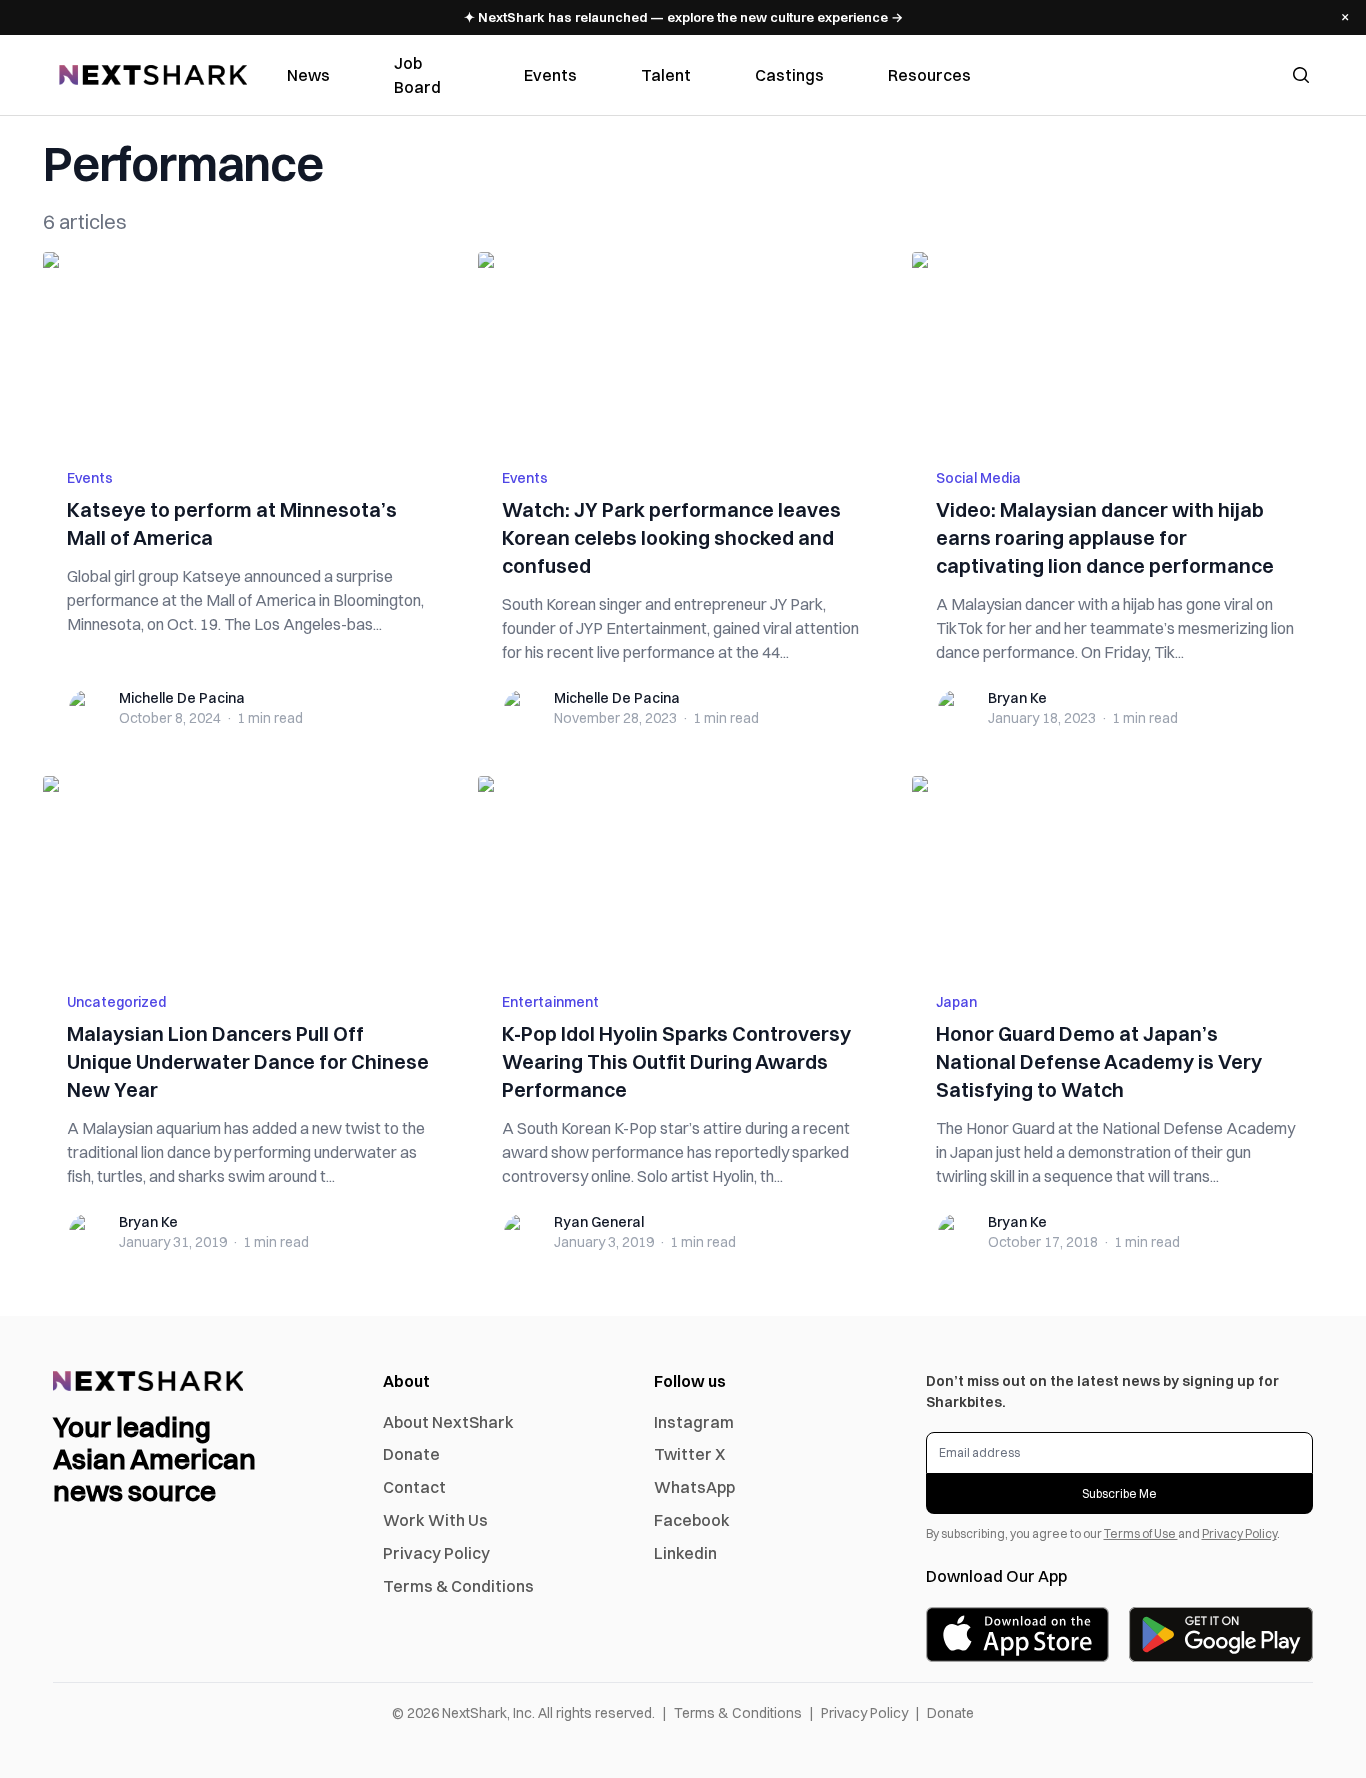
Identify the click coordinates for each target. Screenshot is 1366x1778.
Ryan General (599, 1222)
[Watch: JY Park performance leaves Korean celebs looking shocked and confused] (683, 348)
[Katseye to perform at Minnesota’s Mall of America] (248, 348)
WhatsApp (694, 1487)
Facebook (692, 1520)
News (308, 75)
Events (550, 75)
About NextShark (448, 1422)
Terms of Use (1141, 1533)
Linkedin (685, 1553)
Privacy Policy (436, 1553)
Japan (956, 1002)
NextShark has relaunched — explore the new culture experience (683, 17)
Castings (789, 75)
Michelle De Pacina (182, 698)
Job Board (417, 75)
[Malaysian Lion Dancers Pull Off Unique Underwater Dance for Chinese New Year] (248, 872)
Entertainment (550, 1002)
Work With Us (435, 1520)
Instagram (694, 1422)
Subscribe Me (1119, 1493)
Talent (666, 75)
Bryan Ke (1017, 698)
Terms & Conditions (458, 1586)
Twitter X (689, 1454)
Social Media (978, 478)
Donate (411, 1454)
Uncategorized (116, 1002)
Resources (929, 75)
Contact (414, 1487)
